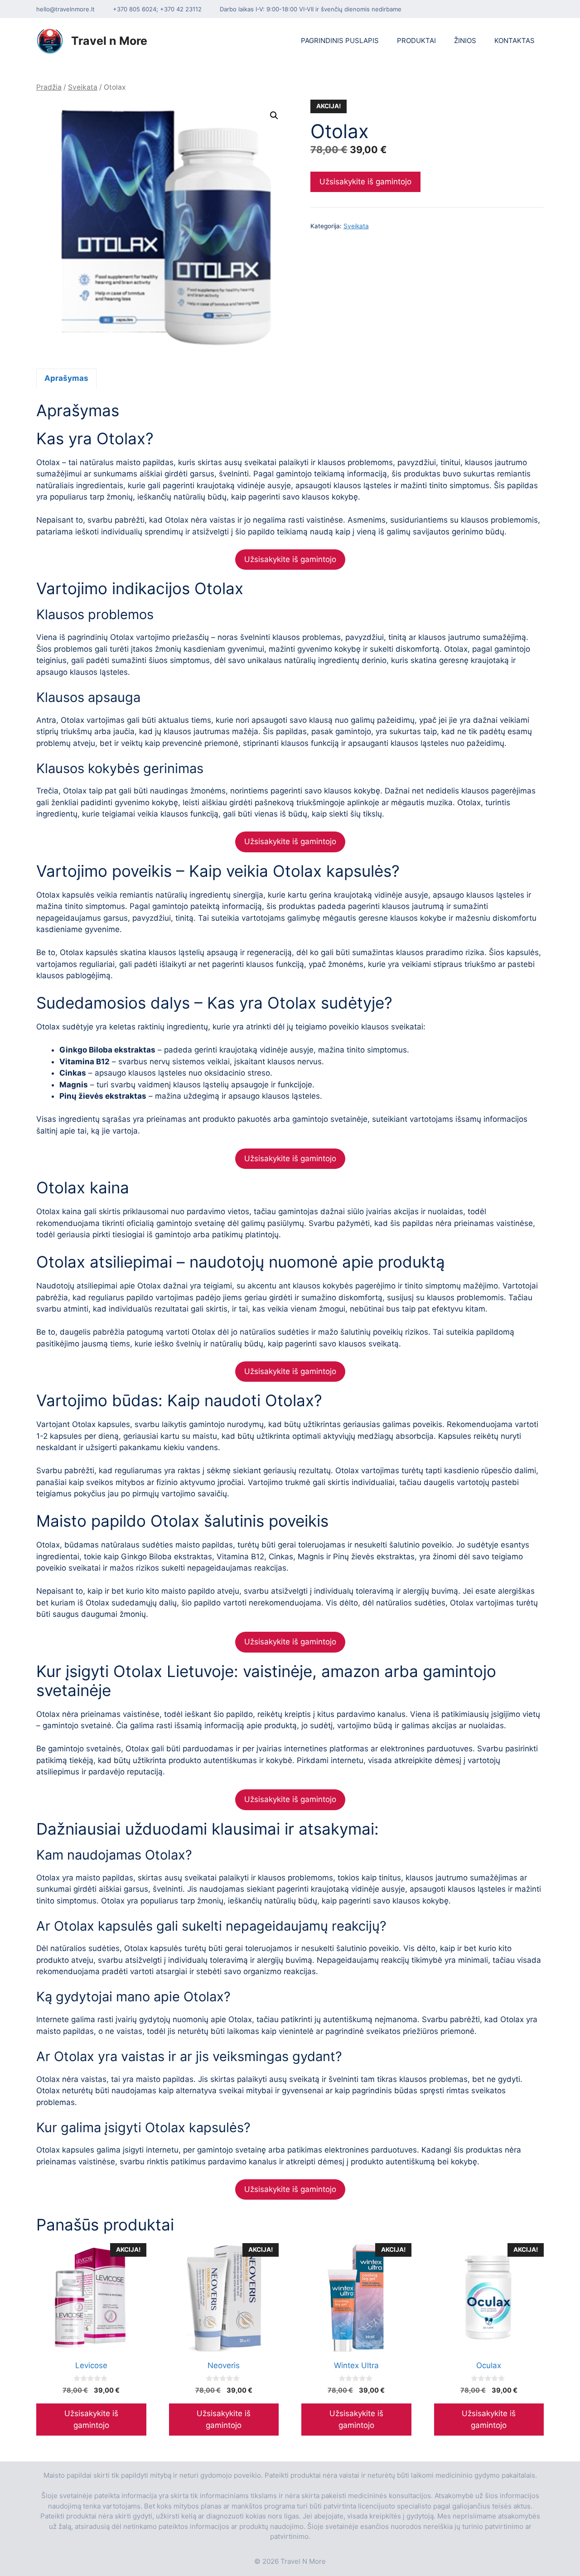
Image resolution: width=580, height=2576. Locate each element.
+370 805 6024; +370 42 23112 (157, 9)
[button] (274, 115)
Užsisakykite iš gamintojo (365, 182)
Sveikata (83, 87)
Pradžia (49, 87)
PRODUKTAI (416, 41)
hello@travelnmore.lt (65, 9)
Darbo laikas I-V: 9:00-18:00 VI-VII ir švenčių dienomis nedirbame (311, 9)
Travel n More (109, 41)
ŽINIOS (465, 41)
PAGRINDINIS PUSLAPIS (340, 41)
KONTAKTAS (515, 41)
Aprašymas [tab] (66, 378)
